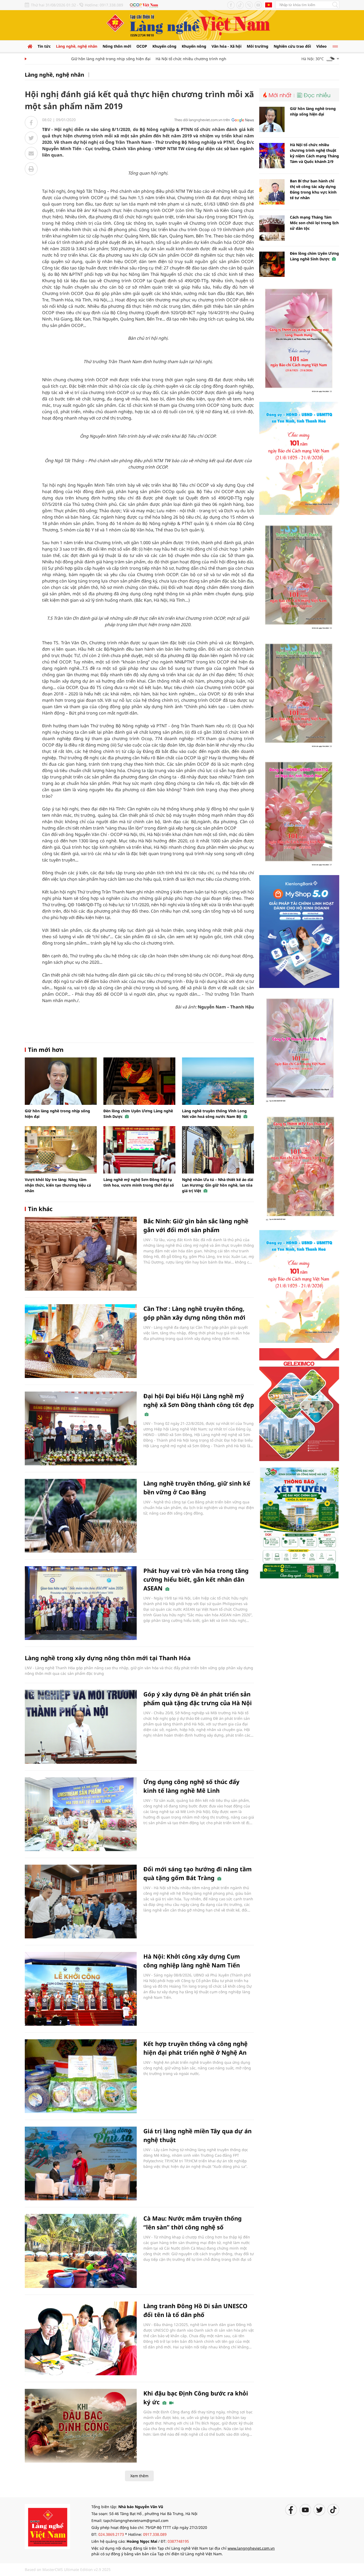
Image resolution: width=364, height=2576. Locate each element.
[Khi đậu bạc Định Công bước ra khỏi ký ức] (81, 2426)
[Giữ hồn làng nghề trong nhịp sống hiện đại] (61, 1081)
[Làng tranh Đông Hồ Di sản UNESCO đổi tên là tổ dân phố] (81, 2338)
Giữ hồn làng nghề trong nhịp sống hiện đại (82, 59)
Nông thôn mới (117, 46)
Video (321, 46)
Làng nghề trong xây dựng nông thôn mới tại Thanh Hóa (108, 1658)
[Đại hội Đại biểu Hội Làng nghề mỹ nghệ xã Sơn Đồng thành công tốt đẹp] (81, 1428)
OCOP (142, 46)
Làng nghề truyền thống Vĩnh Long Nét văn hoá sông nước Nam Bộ (214, 1114)
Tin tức (44, 46)
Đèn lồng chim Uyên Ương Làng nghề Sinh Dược (314, 256)
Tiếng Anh (269, 5)
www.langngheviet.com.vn (251, 2548)
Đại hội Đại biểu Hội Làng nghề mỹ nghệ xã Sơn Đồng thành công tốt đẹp (199, 1400)
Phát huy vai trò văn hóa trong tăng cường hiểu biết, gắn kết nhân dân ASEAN (196, 1579)
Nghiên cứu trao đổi (292, 46)
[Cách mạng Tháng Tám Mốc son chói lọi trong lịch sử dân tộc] (272, 228)
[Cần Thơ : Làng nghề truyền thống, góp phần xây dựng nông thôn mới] (81, 1341)
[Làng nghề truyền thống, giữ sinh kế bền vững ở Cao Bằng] (81, 1516)
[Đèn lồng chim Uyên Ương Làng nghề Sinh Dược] (139, 1081)
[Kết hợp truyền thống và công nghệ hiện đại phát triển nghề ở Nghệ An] (81, 2076)
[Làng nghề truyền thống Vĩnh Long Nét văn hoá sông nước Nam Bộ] (218, 1081)
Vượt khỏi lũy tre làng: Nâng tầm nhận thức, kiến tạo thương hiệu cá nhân (58, 1185)
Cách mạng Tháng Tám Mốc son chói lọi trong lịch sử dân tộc (314, 223)
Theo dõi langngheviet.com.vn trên (202, 120)
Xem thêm (139, 2476)
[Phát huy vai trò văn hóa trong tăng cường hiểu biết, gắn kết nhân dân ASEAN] (81, 1603)
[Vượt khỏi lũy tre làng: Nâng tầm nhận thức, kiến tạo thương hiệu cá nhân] (61, 1150)
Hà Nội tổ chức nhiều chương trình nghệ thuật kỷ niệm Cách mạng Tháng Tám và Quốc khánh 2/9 (214, 59)
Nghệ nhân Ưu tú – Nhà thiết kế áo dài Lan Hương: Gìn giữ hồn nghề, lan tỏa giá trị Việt (218, 1185)
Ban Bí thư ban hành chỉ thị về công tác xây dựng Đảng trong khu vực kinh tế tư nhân (313, 189)
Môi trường (258, 46)
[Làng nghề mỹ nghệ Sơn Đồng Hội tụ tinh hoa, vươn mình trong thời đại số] (139, 1150)
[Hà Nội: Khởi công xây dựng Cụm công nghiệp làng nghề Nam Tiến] (81, 1989)
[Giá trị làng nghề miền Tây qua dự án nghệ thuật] (81, 2163)
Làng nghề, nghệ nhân (77, 46)
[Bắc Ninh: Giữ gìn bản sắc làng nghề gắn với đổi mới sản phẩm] (81, 1254)
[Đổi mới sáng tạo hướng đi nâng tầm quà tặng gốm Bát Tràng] (81, 1902)
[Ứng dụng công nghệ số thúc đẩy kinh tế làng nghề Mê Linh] (81, 1814)
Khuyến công (164, 46)
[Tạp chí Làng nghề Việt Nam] (47, 2526)
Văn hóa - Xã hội (227, 46)
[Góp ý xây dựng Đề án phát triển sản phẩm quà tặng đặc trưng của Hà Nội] (81, 1727)
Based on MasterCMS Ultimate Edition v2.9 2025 (68, 2569)
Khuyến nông (194, 46)
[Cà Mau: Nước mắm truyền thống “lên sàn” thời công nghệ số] (81, 2251)
